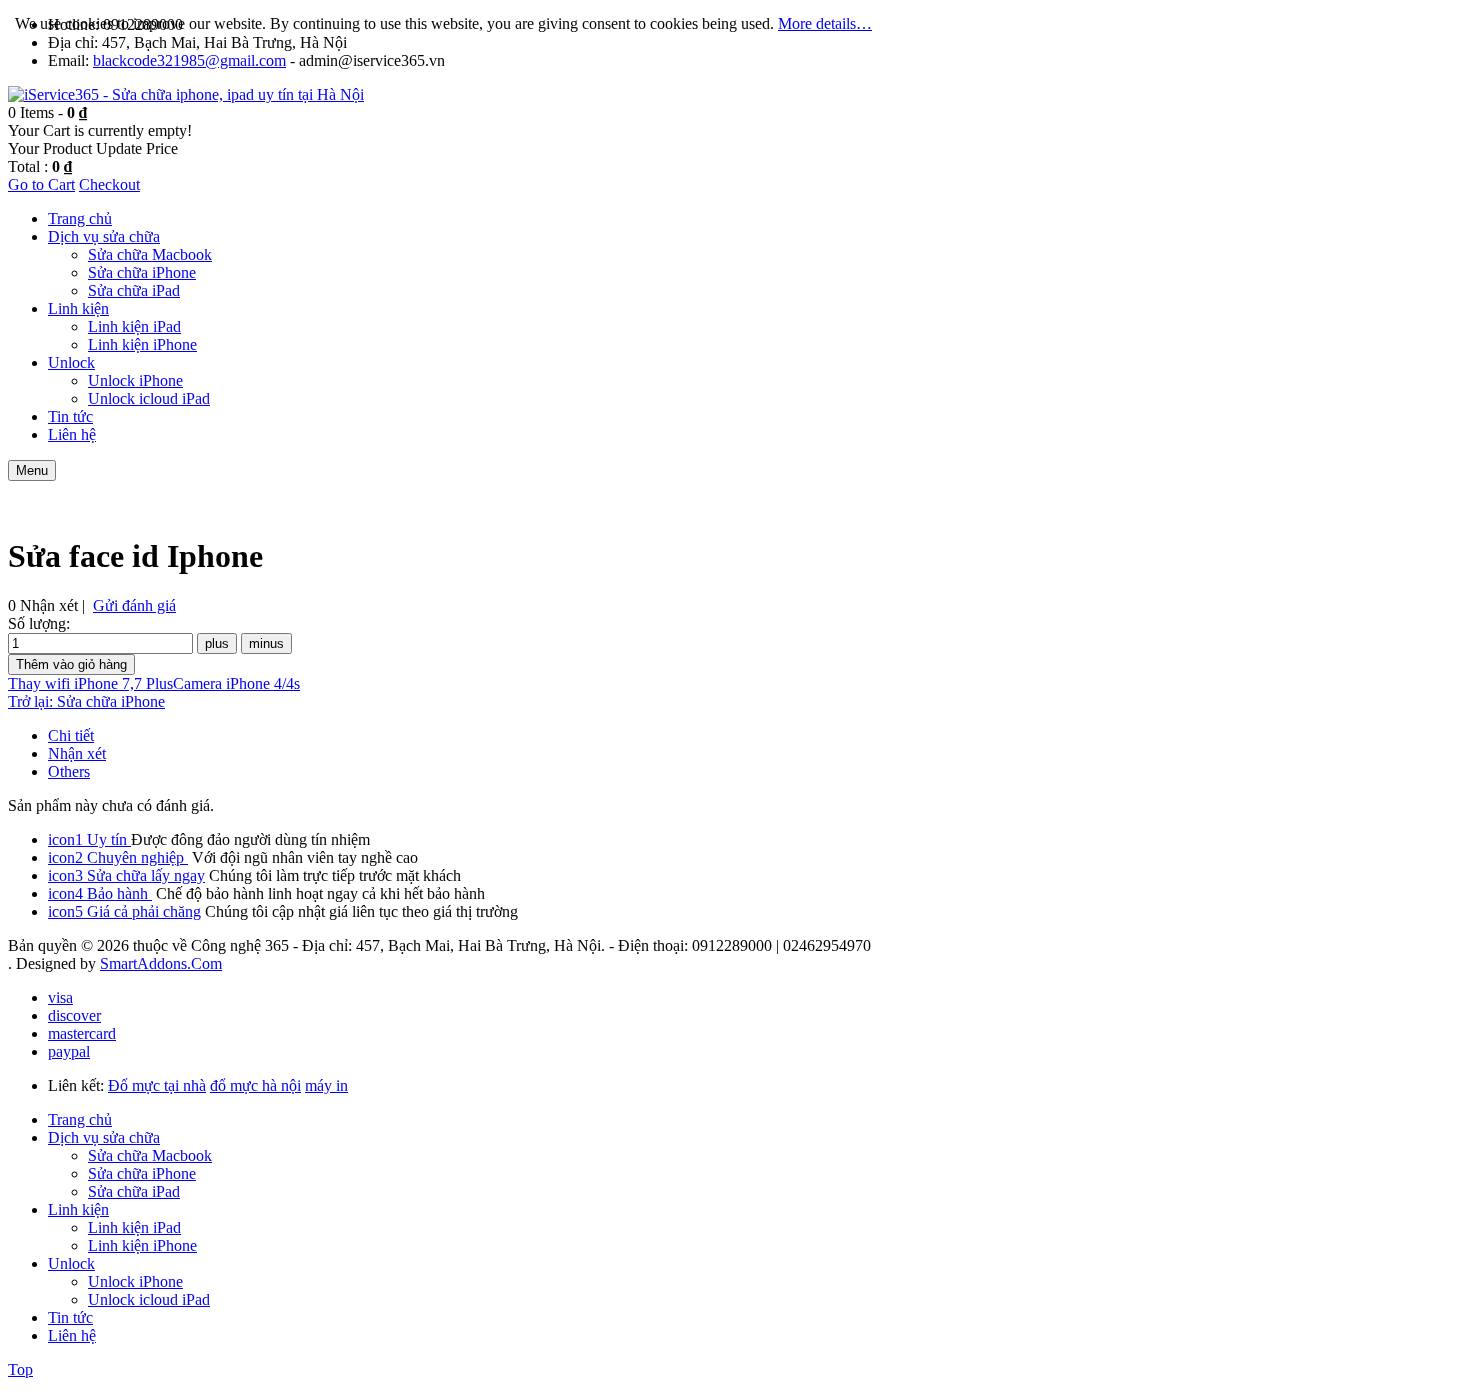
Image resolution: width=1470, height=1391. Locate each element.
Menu (32, 470)
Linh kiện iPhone (142, 1245)
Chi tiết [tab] (71, 735)
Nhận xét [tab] (77, 753)
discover (74, 1015)
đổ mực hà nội (255, 1085)
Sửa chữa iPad (134, 1191)
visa (60, 997)
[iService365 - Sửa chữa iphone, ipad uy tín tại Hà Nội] (186, 94)
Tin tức (70, 1317)
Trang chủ (80, 1119)
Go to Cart (41, 184)
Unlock (71, 1263)
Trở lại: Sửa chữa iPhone (86, 701)
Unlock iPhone (135, 1281)
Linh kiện (78, 1209)
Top (20, 1369)
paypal (69, 1051)
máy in (326, 1085)
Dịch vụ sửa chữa (104, 1137)
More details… (825, 23)
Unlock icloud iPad (149, 1299)
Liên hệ (72, 1335)
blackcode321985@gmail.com (189, 60)
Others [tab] (69, 771)
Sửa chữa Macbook (150, 1155)
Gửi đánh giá (134, 605)
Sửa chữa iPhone (142, 1173)
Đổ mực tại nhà (157, 1085)
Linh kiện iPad (134, 1227)
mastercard (82, 1033)
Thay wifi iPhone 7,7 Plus (90, 683)
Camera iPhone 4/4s (236, 683)
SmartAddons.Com (161, 963)
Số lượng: (39, 623)
